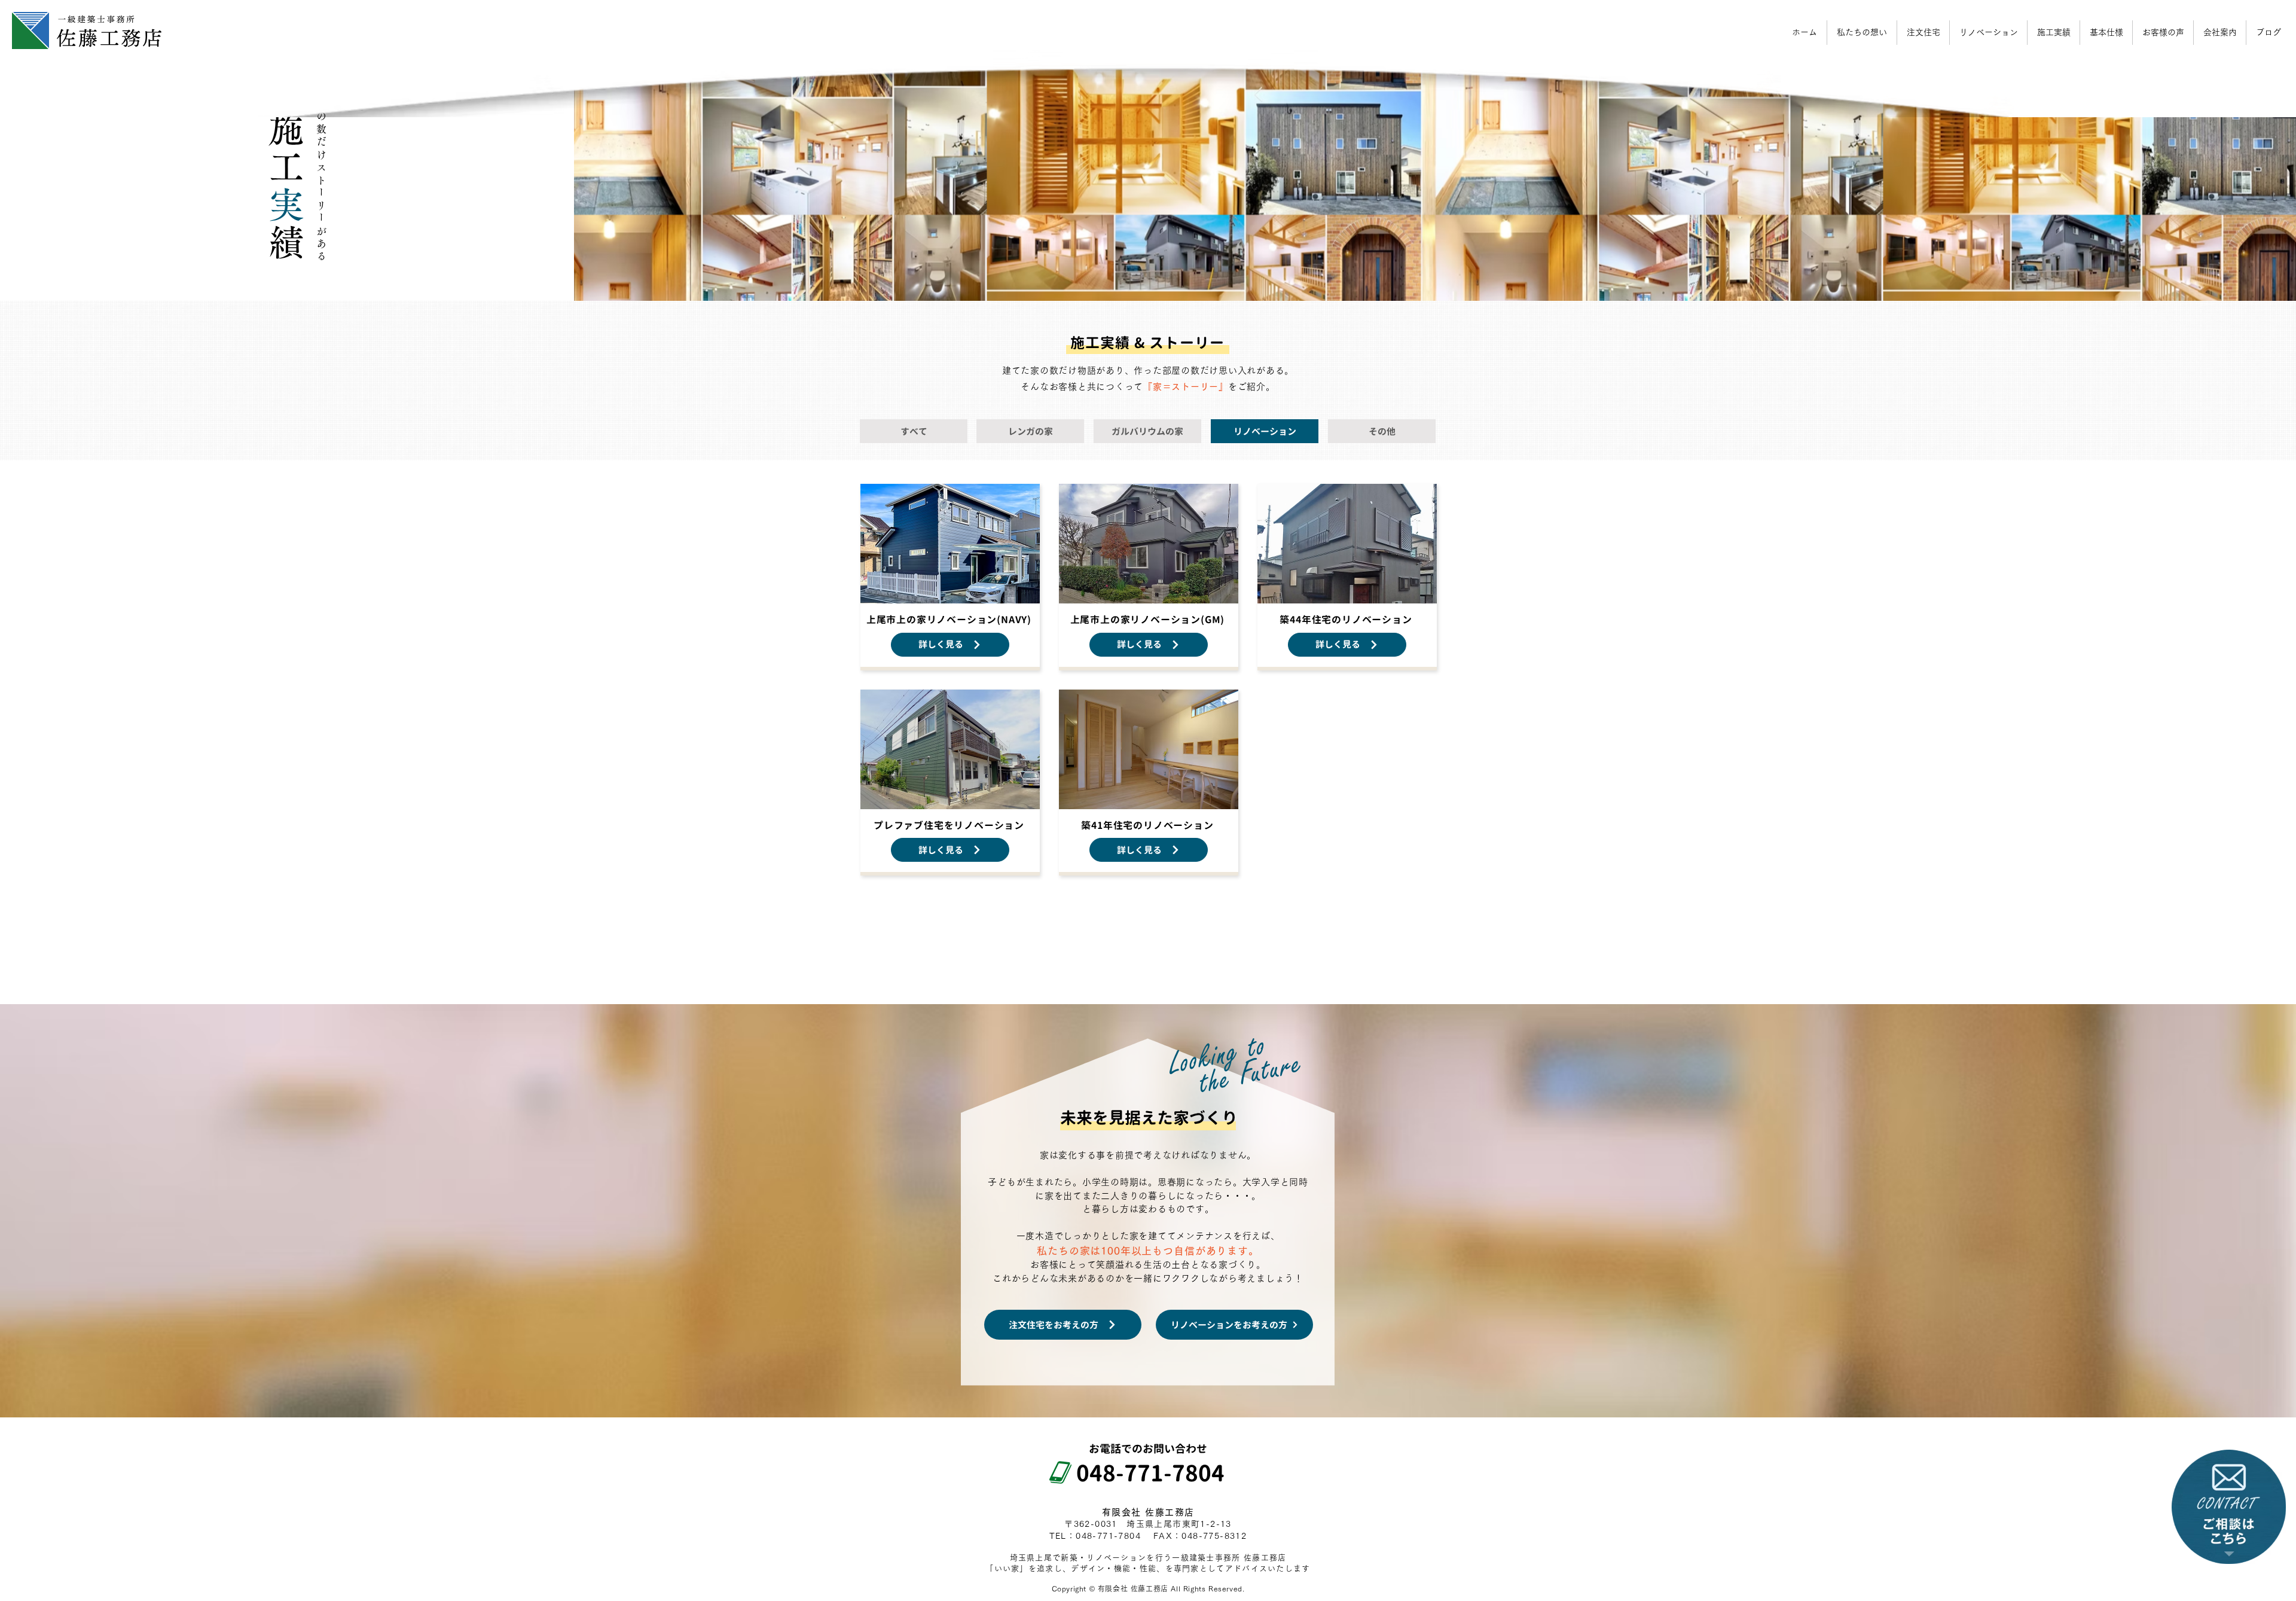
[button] (2220, 33)
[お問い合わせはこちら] (2229, 1507)
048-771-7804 (1139, 1473)
